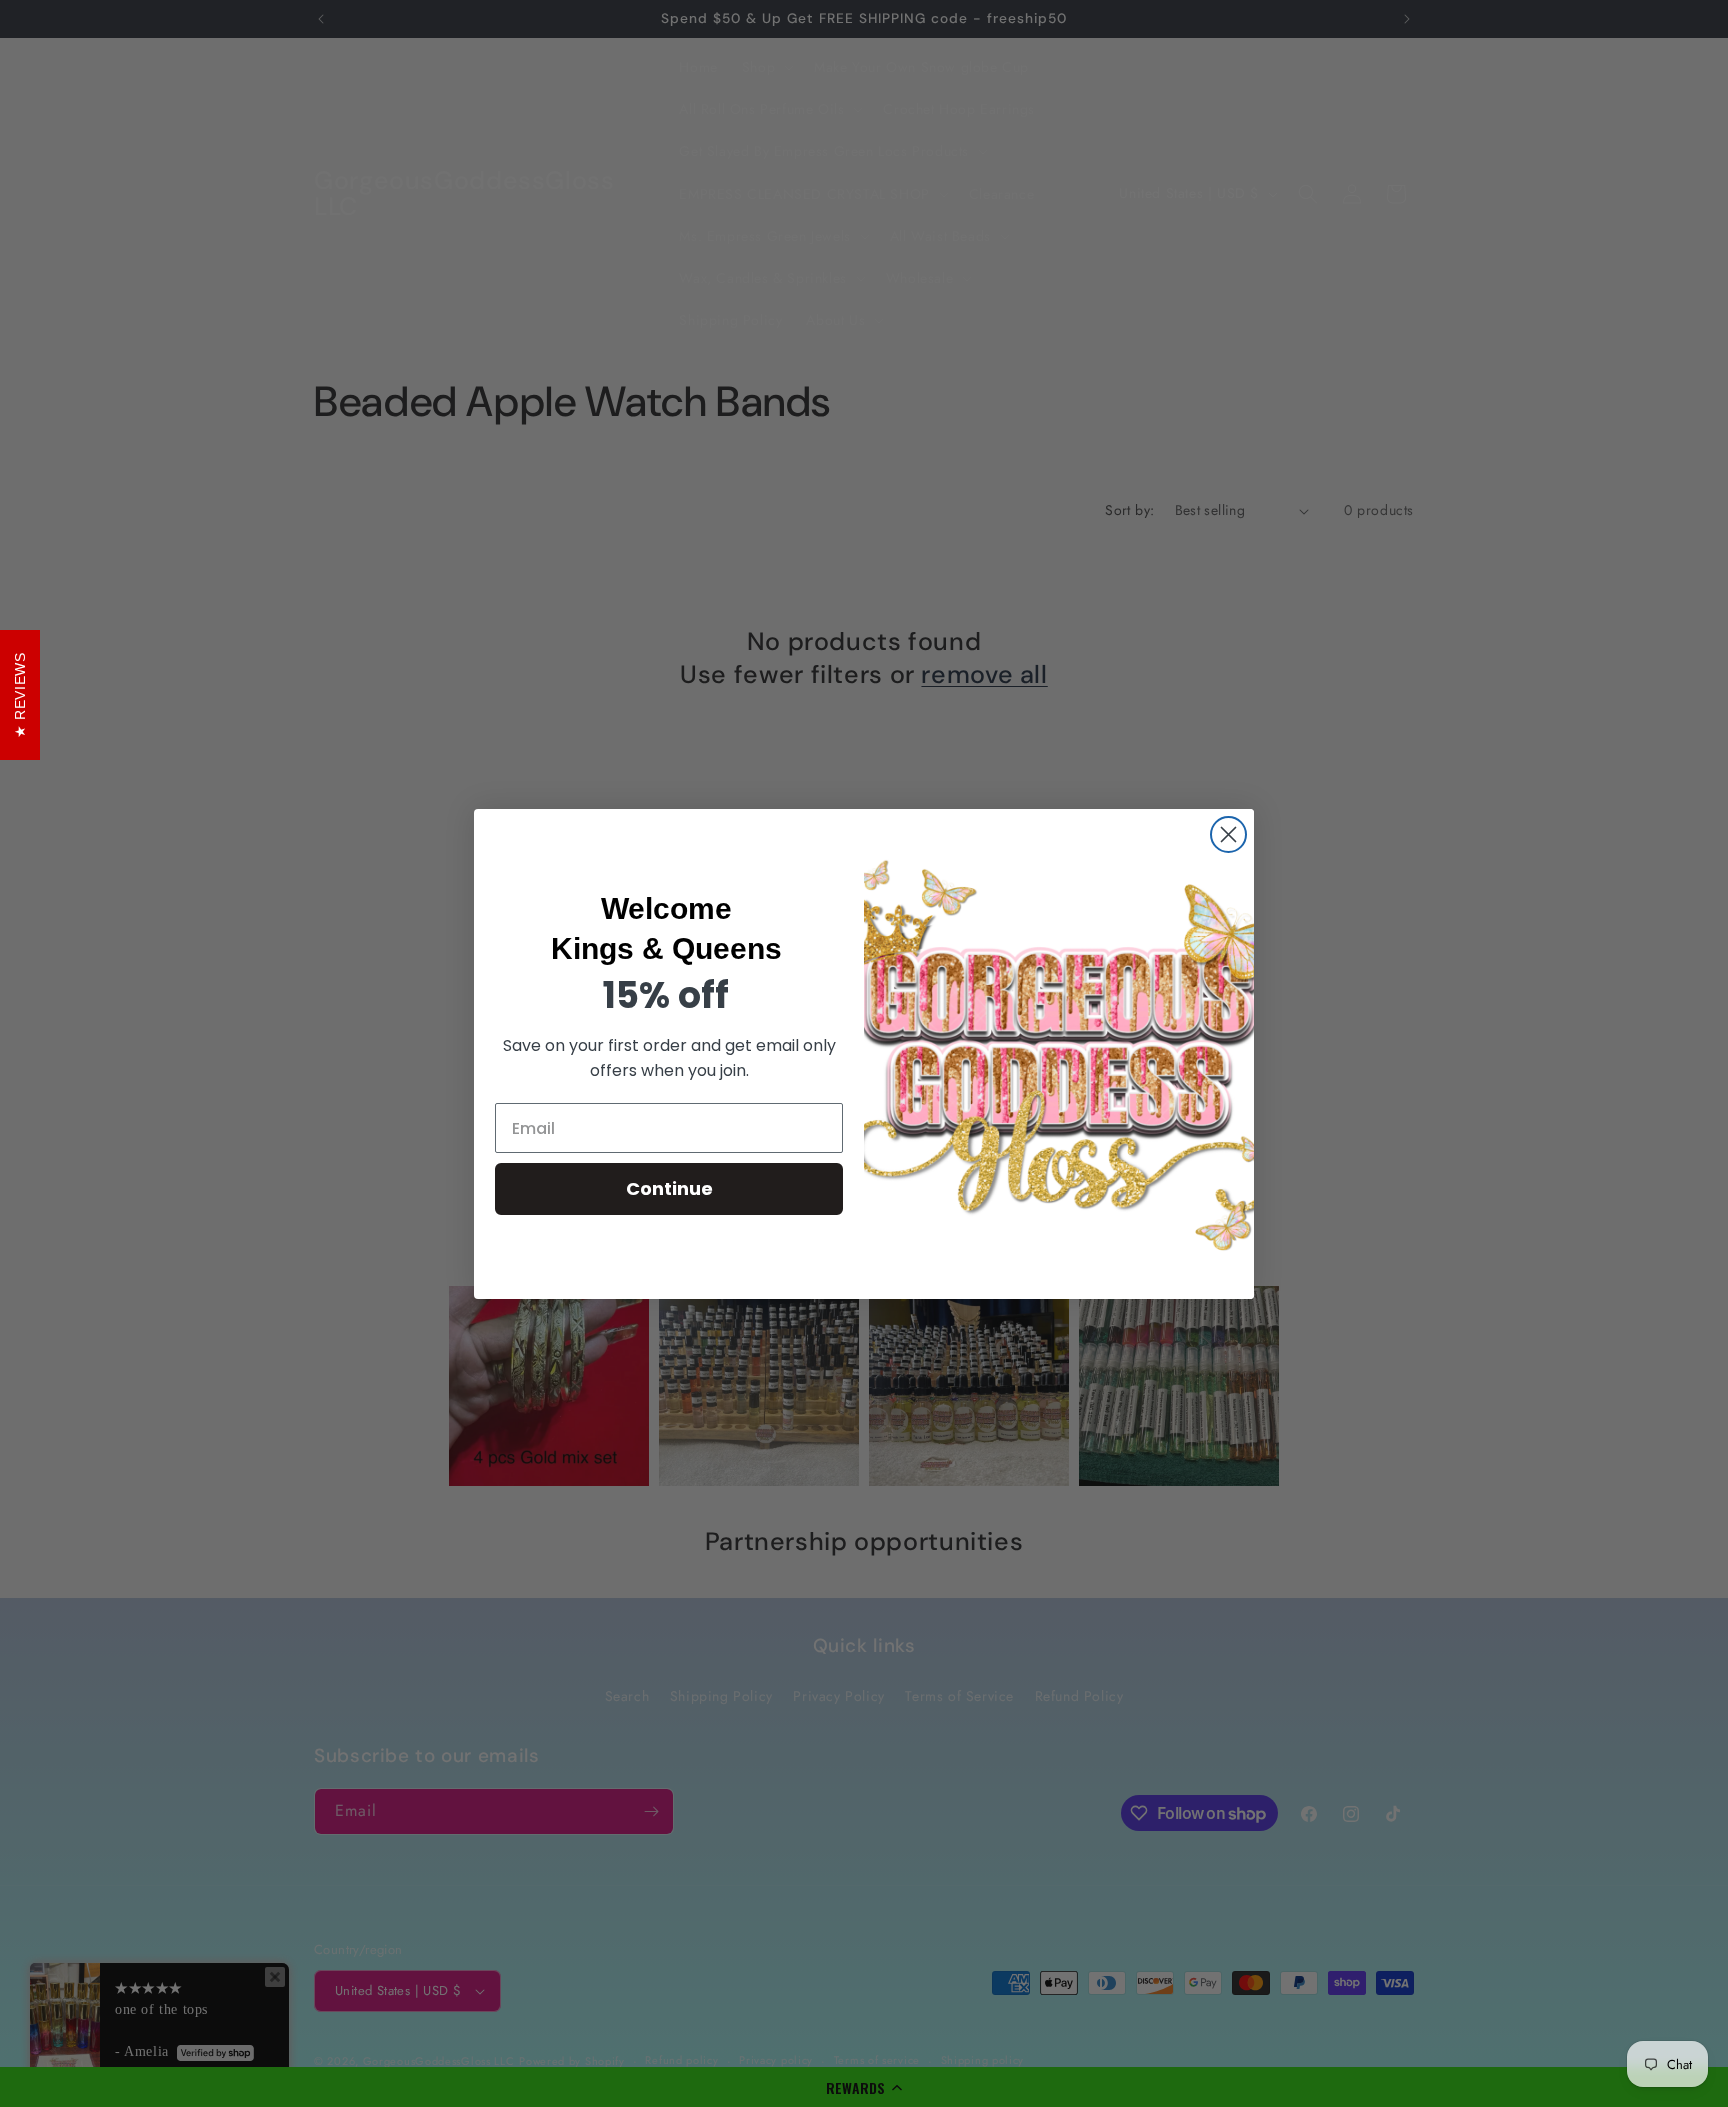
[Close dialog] (1228, 834)
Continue (669, 1188)
